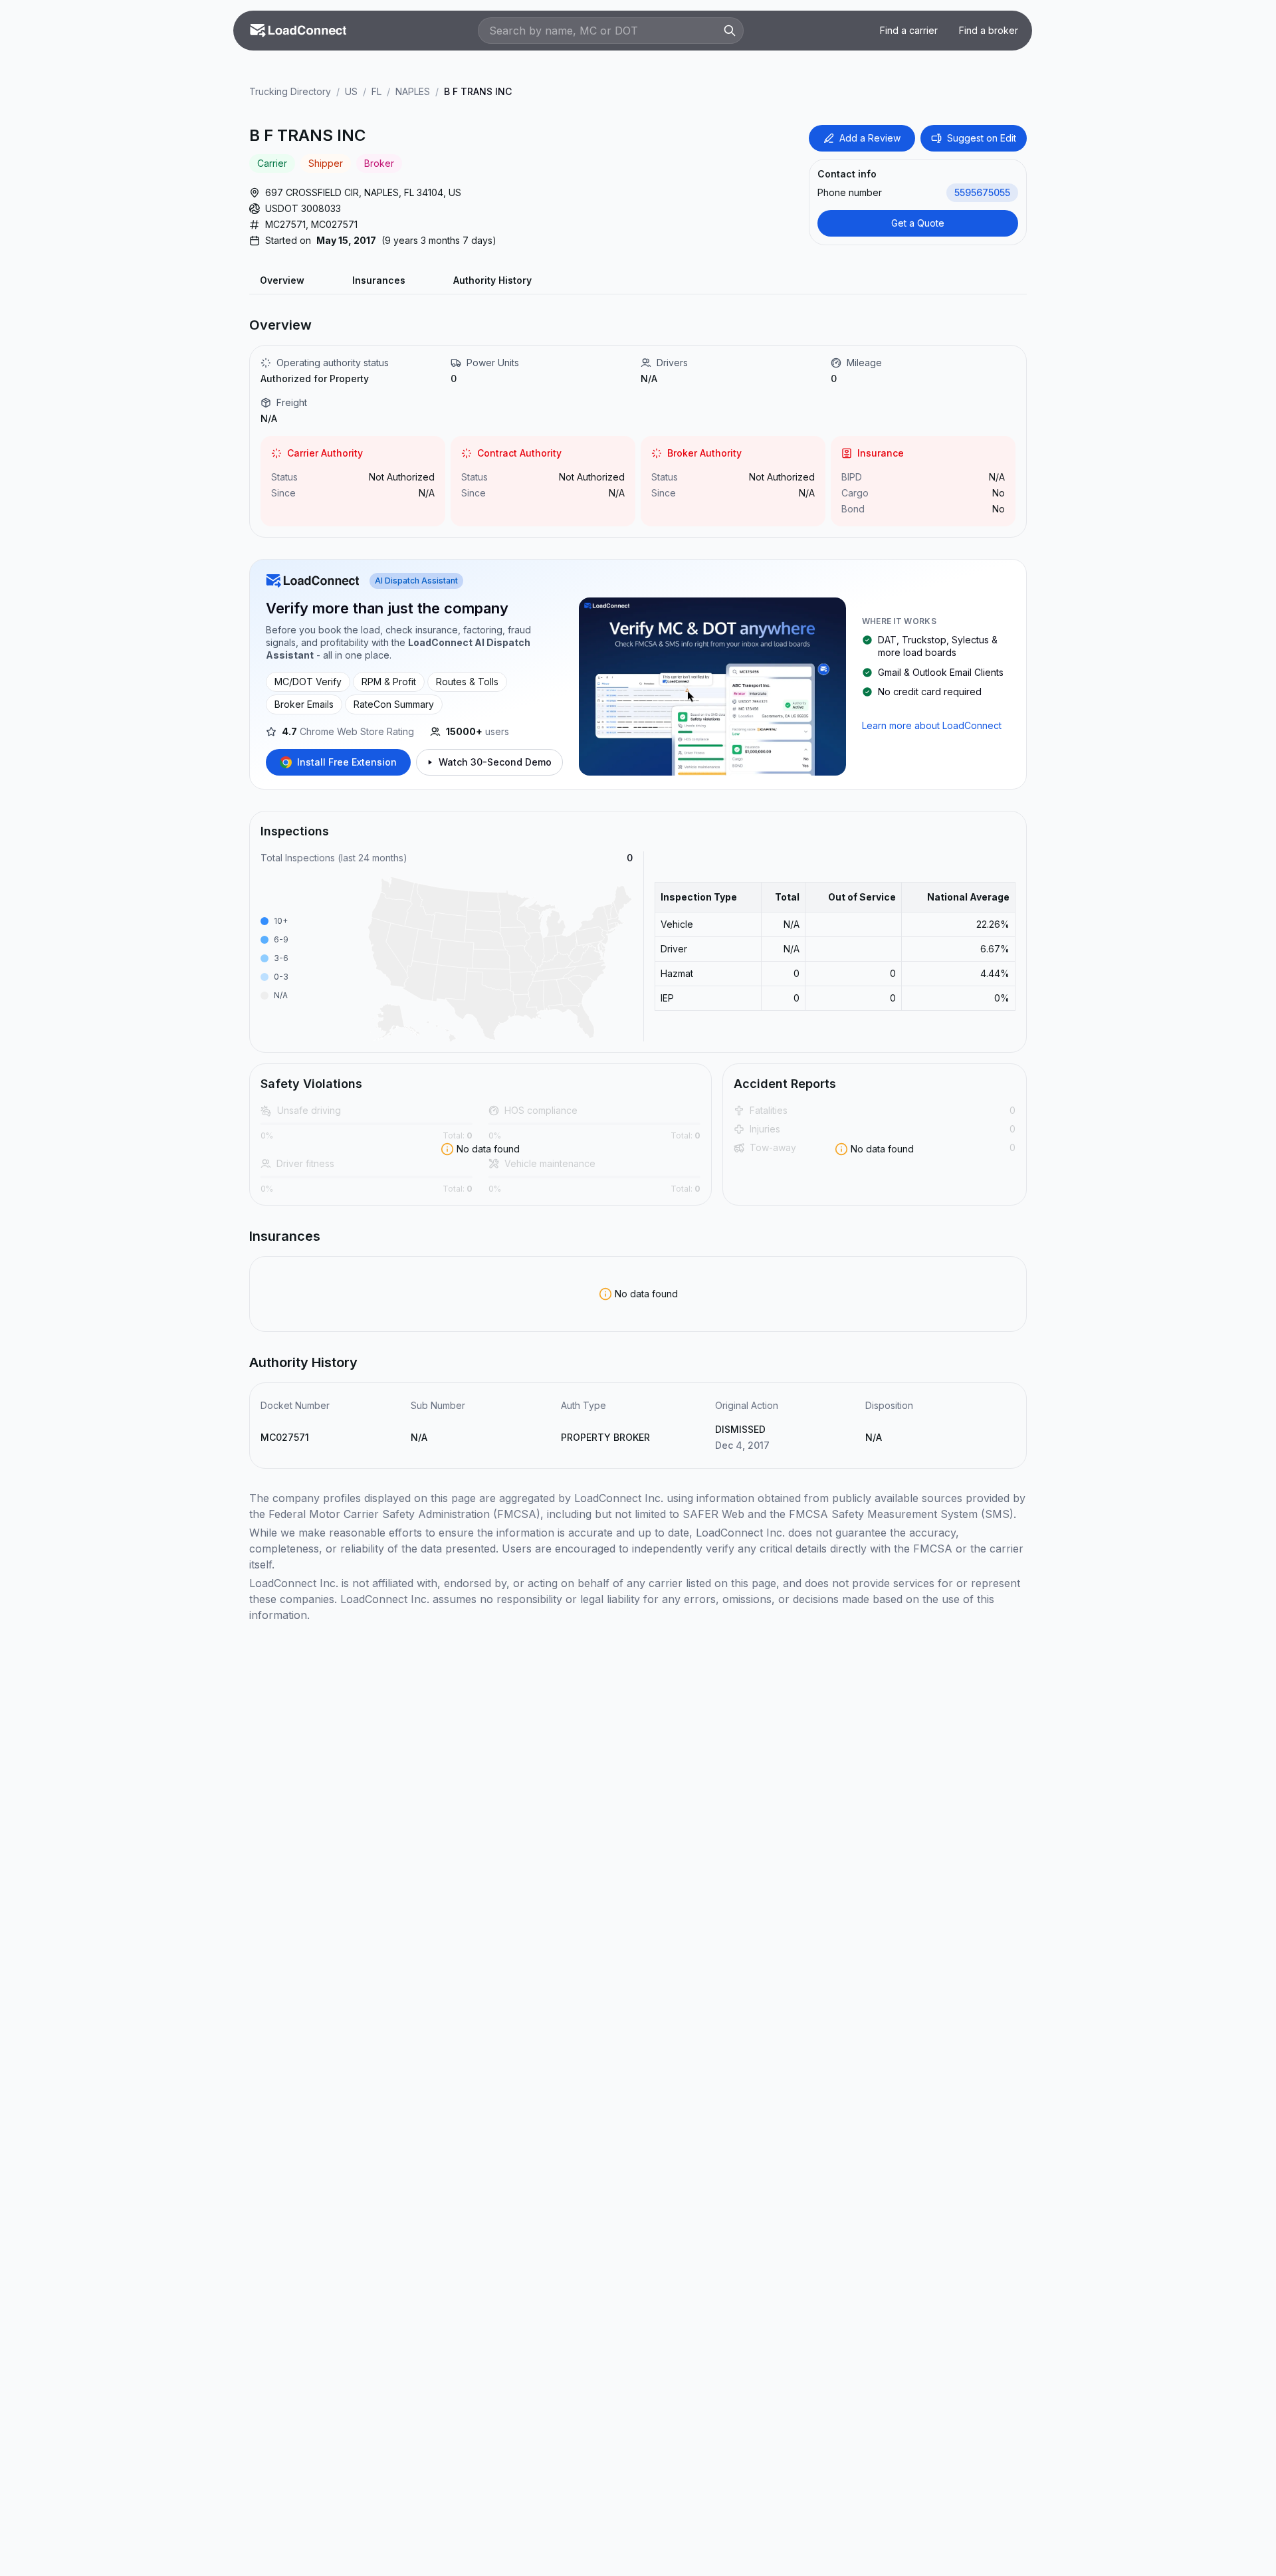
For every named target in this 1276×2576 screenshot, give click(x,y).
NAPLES (413, 91)
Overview (282, 280)
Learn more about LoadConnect (932, 725)
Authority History (492, 280)
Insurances (379, 280)
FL (376, 91)
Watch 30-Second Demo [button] (495, 762)
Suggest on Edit (982, 138)
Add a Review (870, 138)
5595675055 (982, 192)
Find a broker (989, 30)
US (351, 91)
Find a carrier (909, 30)
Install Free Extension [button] (347, 762)
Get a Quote (918, 223)
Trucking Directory (290, 91)
